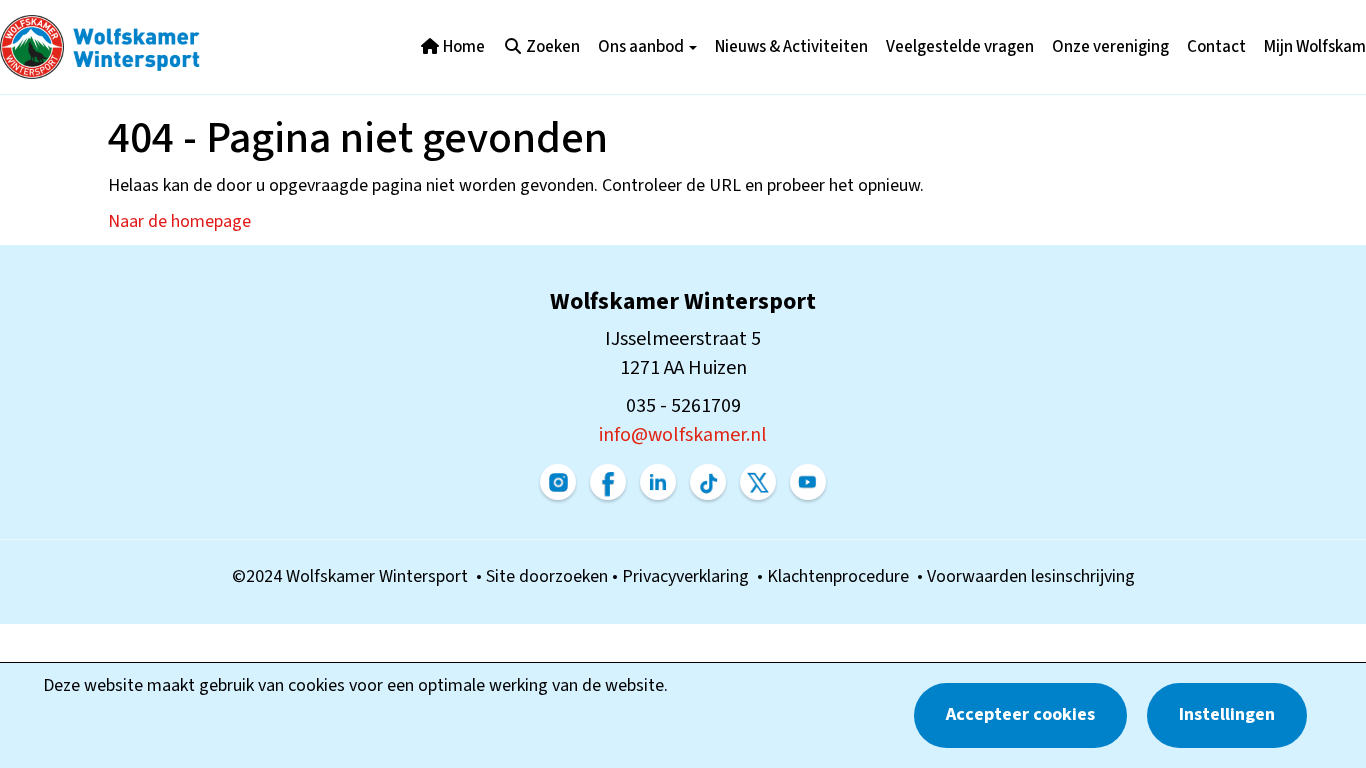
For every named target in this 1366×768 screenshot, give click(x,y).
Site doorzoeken (549, 576)
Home (462, 47)
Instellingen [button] (1227, 714)
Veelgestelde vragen (960, 47)
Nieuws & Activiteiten (791, 47)
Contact (1216, 47)
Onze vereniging (1110, 47)
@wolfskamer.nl (683, 435)
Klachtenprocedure (842, 576)
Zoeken (551, 47)
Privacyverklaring (689, 576)
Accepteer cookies (1020, 714)
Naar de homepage (179, 221)
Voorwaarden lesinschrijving (1031, 576)
